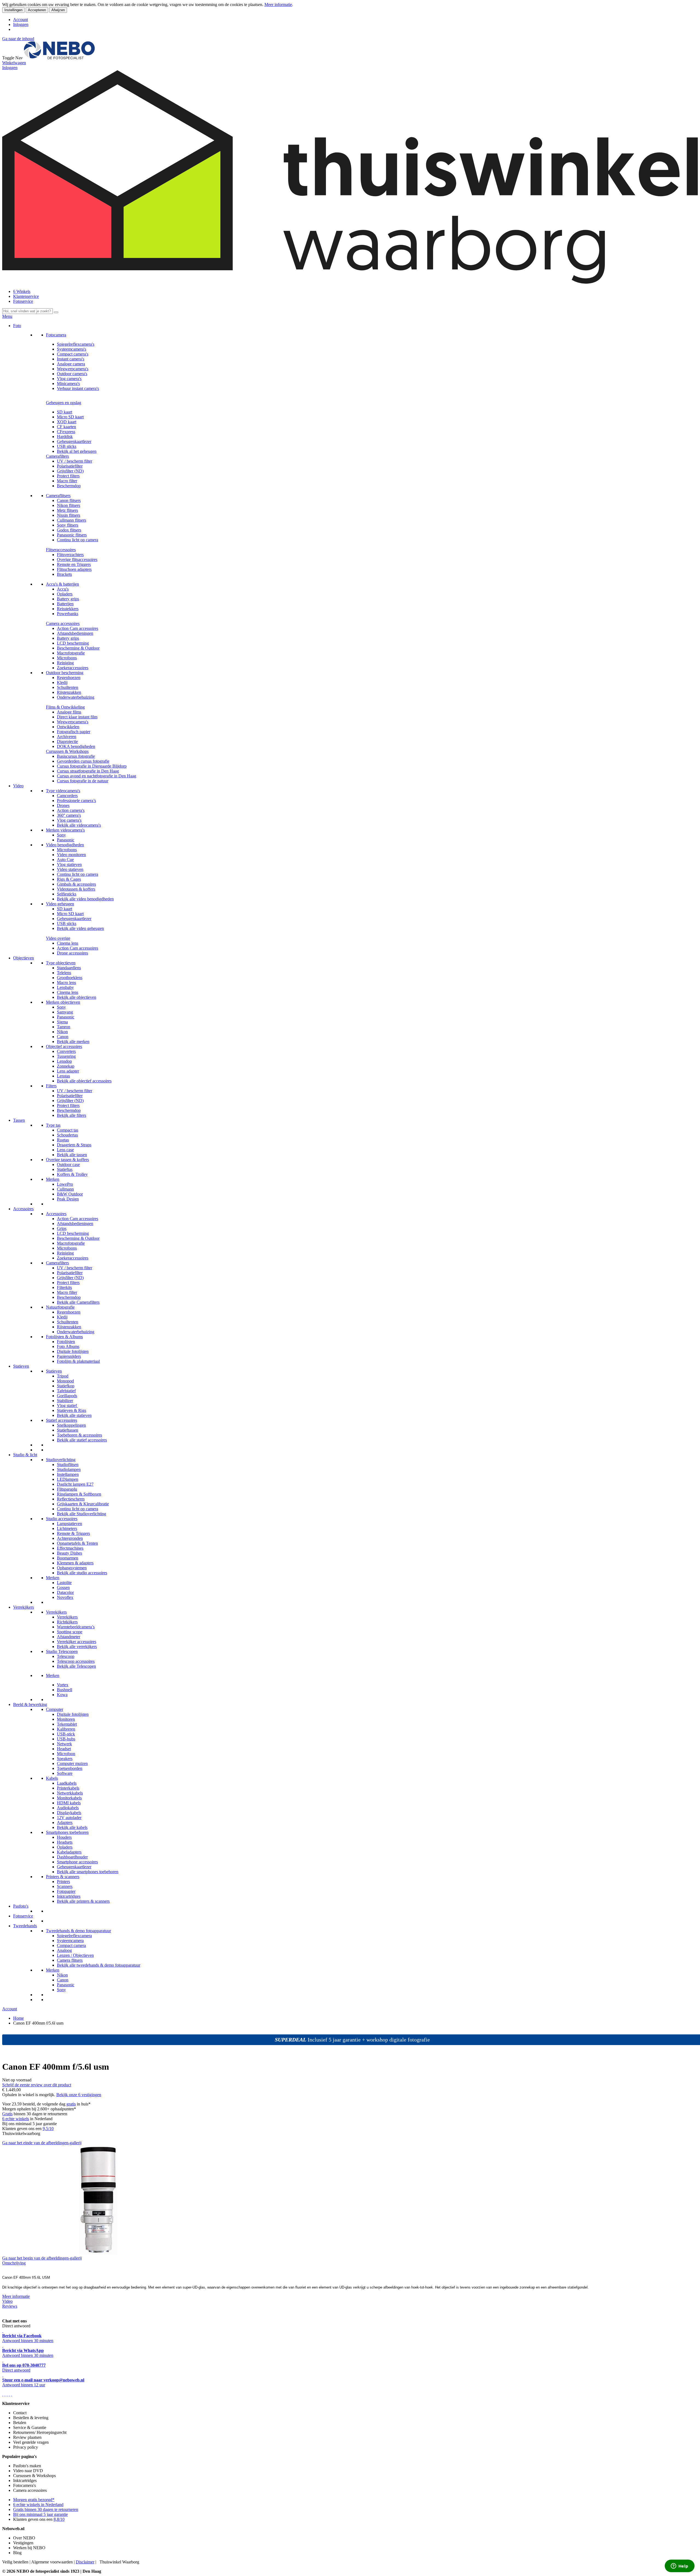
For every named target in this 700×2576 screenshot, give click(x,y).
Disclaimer (85, 2562)
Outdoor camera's (72, 374)
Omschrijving (14, 2263)
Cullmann (65, 1189)
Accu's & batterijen (62, 584)
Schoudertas (67, 1135)
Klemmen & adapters (75, 1563)
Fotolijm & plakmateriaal (78, 1361)
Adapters (65, 1822)
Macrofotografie (71, 653)
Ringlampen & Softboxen (79, 1494)
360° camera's (69, 815)
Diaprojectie (67, 741)
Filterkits (64, 1287)
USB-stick (66, 1734)
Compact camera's (73, 354)
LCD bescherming (73, 643)
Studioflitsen (68, 1465)
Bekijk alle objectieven (77, 997)
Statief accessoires (62, 1420)
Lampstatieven (69, 1524)
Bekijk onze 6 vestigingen (79, 2095)
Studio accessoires (62, 1519)
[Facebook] (3, 2394)
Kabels (52, 1778)
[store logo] (59, 58)
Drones (63, 805)
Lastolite (64, 1583)
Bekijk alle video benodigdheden (85, 899)
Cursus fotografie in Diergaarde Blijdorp (92, 766)
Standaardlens (69, 968)
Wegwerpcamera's (73, 369)
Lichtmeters (67, 1528)
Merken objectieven (63, 1002)
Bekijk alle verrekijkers (77, 1647)
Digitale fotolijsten (73, 1351)
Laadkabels (67, 1783)
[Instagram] (9, 2394)
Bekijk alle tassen (72, 1155)
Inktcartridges (69, 1896)
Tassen (19, 1120)
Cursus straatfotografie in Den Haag (88, 771)
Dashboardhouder (72, 1857)
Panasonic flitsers (72, 535)
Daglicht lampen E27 (75, 1484)
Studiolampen (69, 1469)
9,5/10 (48, 2129)
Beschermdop (69, 486)
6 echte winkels (16, 2119)
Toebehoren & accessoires (79, 1435)
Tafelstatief (66, 1391)
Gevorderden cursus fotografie (83, 761)
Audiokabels (68, 1808)
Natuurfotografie (60, 1307)
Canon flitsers (69, 500)
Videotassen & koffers (76, 889)
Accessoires (23, 1209)
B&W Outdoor (70, 1194)
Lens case (65, 1150)
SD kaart (65, 412)
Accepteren (37, 10)
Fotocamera (56, 335)
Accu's (63, 589)
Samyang (65, 1012)
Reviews (10, 2306)
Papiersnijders (69, 1356)
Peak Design (68, 1199)
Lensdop (64, 1061)
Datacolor (65, 1592)
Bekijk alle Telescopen (76, 1666)
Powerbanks (68, 614)
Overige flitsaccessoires (77, 559)
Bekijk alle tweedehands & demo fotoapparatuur (99, 1965)
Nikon (62, 1032)
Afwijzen (58, 10)
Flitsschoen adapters (74, 569)
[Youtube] (5, 2394)
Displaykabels (69, 1813)
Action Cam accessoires (78, 628)
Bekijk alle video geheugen (80, 928)
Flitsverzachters (70, 555)
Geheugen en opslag (64, 403)
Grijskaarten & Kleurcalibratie (83, 1504)
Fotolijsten (66, 1342)
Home (18, 2018)
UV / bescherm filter (75, 461)
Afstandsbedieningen (75, 633)
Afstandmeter (68, 1637)
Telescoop (66, 1656)
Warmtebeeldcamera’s (76, 1627)
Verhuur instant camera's (78, 388)
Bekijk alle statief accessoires (82, 1440)
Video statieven (70, 869)
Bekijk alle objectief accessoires (84, 1081)
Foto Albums (68, 1346)
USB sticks (67, 446)
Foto (17, 326)
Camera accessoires (63, 623)
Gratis (7, 2114)
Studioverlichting (61, 1460)
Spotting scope (70, 1632)
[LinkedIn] (11, 2394)
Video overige (58, 938)
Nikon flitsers (68, 505)
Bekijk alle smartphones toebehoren (88, 1872)
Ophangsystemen (72, 1568)
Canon (63, 1037)
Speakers (65, 1759)
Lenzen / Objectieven (75, 1955)
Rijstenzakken (69, 692)
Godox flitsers (69, 530)
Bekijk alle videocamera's (79, 825)
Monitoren (66, 1719)
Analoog (64, 1950)
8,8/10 (59, 2519)
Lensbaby (65, 987)
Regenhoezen (69, 678)
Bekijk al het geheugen (77, 451)
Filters (51, 1086)
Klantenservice (26, 296)
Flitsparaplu (67, 1489)
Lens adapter (68, 1071)
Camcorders (67, 796)
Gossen (63, 1587)
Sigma (62, 1022)
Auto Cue (65, 860)
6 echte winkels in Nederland (38, 2505)
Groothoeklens (70, 978)
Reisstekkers (68, 609)
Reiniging (65, 663)
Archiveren (67, 737)
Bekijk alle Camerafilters (78, 1302)
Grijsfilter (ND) (70, 471)
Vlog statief (67, 1406)
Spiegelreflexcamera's (76, 344)
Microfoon (66, 1754)
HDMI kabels (69, 1803)
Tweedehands (25, 1926)
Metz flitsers (67, 510)
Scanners (65, 1886)
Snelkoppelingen (71, 1425)
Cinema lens (68, 943)
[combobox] (27, 311)
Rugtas (63, 1140)
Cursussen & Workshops (67, 751)
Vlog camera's (69, 379)
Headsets (65, 1842)
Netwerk (64, 1744)
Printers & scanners (63, 1877)
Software (65, 1773)
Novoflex (65, 1597)
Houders (64, 1837)
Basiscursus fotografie (76, 756)
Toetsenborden (70, 1768)
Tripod (63, 1376)
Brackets (64, 574)
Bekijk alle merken (73, 1042)
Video (18, 786)
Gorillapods (67, 1396)
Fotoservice (23, 301)
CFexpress (66, 432)
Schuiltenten (68, 687)
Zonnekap (66, 1066)
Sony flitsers (68, 525)
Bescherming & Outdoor (78, 648)
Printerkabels (68, 1788)
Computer (55, 1709)
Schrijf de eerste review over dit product (37, 2085)
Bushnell (65, 1690)
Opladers (65, 594)
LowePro (65, 1184)
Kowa (62, 1695)
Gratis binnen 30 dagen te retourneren (46, 2509)
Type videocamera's (63, 791)
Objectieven (24, 958)
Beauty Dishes (69, 1553)
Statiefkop (66, 1386)
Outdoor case (68, 1164)
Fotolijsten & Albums (64, 1337)
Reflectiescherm (71, 1499)
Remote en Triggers (74, 564)
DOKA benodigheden (76, 746)
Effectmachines (70, 1548)
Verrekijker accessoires (77, 1642)
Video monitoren (71, 855)
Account (21, 20)
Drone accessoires (72, 953)
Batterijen (65, 604)
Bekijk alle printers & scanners (83, 1901)
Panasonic (66, 840)
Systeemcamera (70, 1941)
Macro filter (67, 481)
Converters (66, 1051)
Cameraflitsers (58, 496)
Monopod (65, 1381)
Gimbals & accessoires (76, 884)
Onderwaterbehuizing (76, 697)
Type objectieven (61, 963)
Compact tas (68, 1130)
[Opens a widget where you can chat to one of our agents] (679, 2566)
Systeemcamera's (72, 349)
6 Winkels (22, 291)
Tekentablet (67, 1724)
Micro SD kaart (70, 417)
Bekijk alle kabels (72, 1827)
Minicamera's (68, 384)
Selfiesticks (67, 894)
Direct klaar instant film (77, 717)
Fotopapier (66, 1891)
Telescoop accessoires (76, 1661)
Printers (63, 1882)
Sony (61, 835)
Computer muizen (72, 1763)
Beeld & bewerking (30, 1704)
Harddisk (65, 437)
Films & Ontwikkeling (65, 707)
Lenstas (63, 1076)
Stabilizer (65, 1401)
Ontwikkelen (68, 727)
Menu (7, 316)
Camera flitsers (70, 1960)
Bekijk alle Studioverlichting (81, 1514)
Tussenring (66, 1056)
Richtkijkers (67, 1622)
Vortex (63, 1685)
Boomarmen (68, 1558)
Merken (53, 1179)
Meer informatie (278, 5)
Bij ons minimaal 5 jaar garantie (40, 2514)
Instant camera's (71, 359)
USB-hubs (66, 1739)
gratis (71, 2104)
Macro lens (66, 982)
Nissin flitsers (68, 515)
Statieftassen (68, 1430)
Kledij (62, 682)
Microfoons (67, 658)
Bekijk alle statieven (74, 1415)
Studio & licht (25, 1455)
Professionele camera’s (76, 801)
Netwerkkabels (70, 1793)
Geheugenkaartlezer (74, 441)
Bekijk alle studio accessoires (82, 1573)
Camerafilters (57, 456)
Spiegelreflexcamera (74, 1936)
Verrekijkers (24, 1607)
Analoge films (69, 712)
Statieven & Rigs (72, 1410)
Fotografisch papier (74, 732)
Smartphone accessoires (77, 1862)
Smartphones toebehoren (67, 1832)
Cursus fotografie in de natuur (83, 781)
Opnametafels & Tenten (77, 1543)
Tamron (64, 1027)
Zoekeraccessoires (73, 668)
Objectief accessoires (64, 1046)
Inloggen (21, 24)
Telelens (64, 973)
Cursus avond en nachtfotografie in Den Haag (97, 776)
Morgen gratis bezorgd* (34, 2500)
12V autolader (69, 1818)
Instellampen (68, 1474)
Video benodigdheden (65, 845)
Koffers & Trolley (72, 1174)
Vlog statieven (69, 864)
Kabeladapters (69, 1852)
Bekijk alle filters (72, 1115)
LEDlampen (68, 1479)
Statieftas (65, 1169)
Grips (62, 1228)
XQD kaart (67, 422)
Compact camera (71, 1945)
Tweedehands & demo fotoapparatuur (78, 1931)
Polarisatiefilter (70, 466)
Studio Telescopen (62, 1651)
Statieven (21, 1366)
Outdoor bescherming (65, 673)
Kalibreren (66, 1729)
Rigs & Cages (69, 879)
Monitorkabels (69, 1798)
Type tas (53, 1125)
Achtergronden (70, 1538)
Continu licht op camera (78, 540)
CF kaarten (66, 427)
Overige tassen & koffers (67, 1160)
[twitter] (7, 2394)
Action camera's (71, 810)
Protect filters (68, 476)
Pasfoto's (21, 1906)
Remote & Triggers (73, 1533)
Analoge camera (71, 364)
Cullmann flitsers (72, 520)
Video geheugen (60, 904)
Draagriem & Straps (74, 1145)
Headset (64, 1749)
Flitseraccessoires (61, 550)
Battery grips (68, 599)
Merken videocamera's (65, 830)
